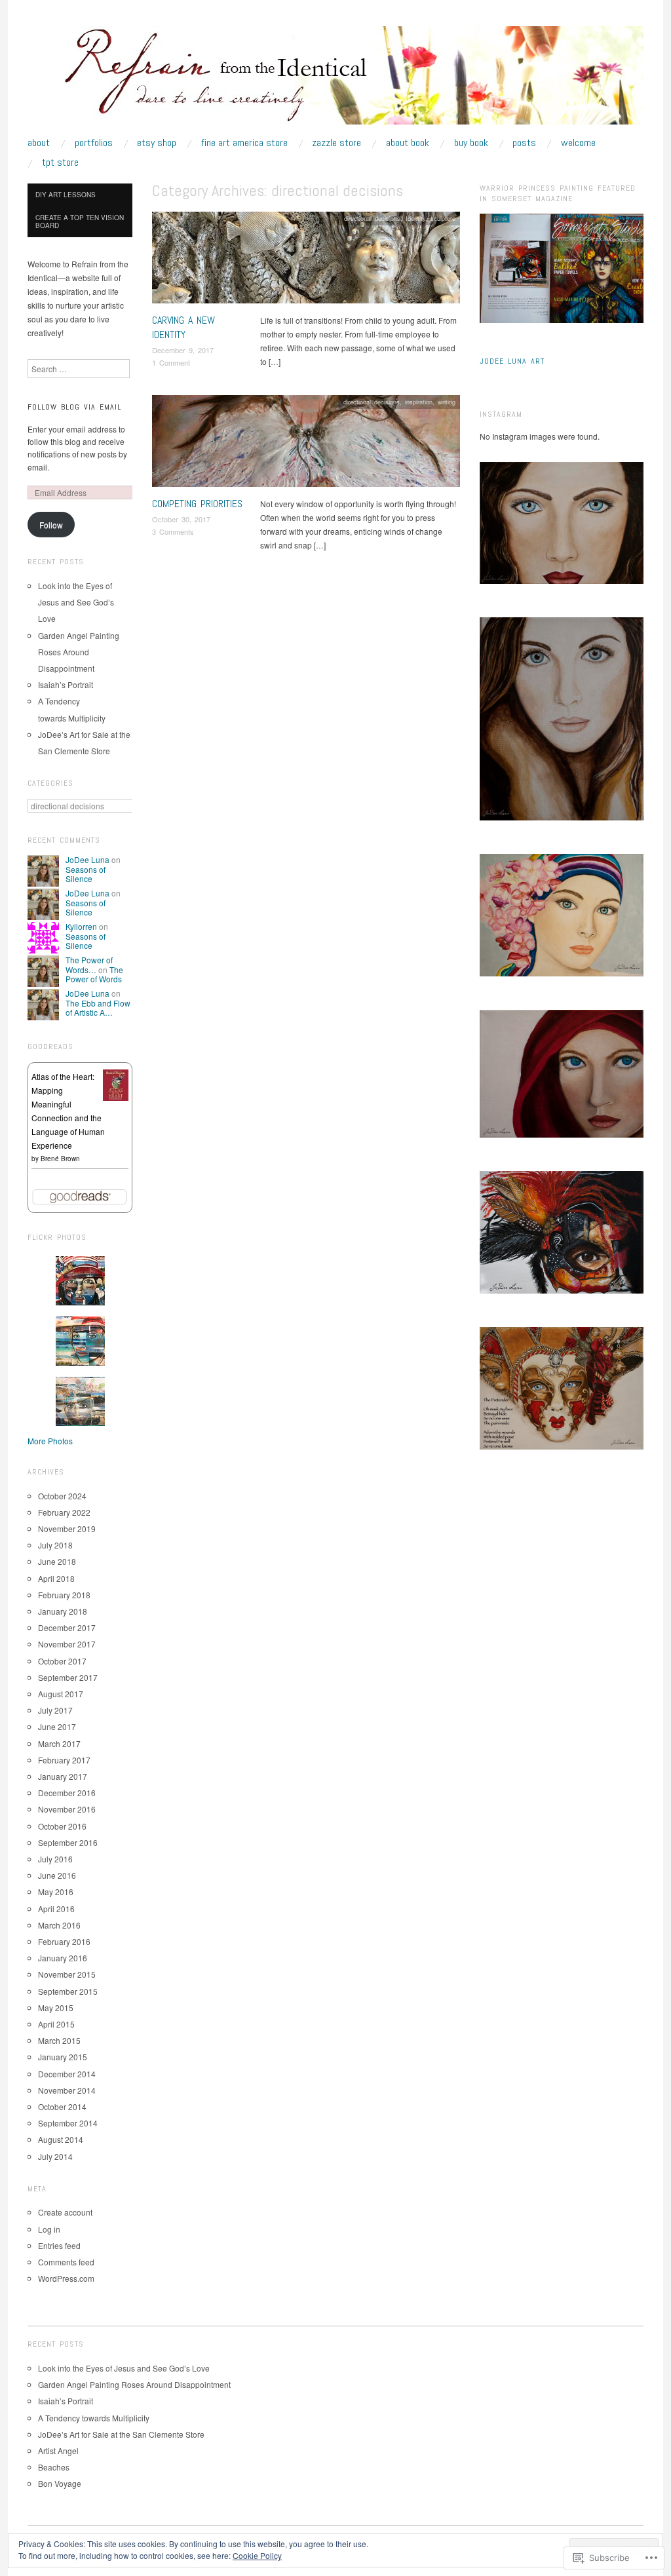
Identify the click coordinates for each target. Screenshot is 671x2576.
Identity (415, 218)
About (39, 143)
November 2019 (67, 1528)
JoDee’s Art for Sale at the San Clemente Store (121, 2434)
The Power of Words (94, 974)
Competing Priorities (197, 504)
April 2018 (56, 1578)
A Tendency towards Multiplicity (94, 2418)
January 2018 (63, 1611)
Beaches (54, 2467)
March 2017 (59, 1743)
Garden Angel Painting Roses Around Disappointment (79, 652)
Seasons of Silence (86, 874)
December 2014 (67, 2074)
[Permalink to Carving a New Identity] (306, 261)
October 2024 (62, 1496)
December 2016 (67, 1793)
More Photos (50, 1441)
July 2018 (55, 1545)
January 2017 (63, 1776)
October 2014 (62, 2106)
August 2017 (61, 1694)
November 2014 (67, 2090)
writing (447, 402)
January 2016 (63, 1958)
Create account (65, 2212)
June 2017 (57, 1726)
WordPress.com (66, 2278)
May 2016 (56, 1892)
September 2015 (68, 1991)
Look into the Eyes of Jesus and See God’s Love (76, 602)
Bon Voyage (60, 2483)
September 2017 (68, 1677)
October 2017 (62, 1661)
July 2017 (55, 1710)
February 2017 (64, 1760)
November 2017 (67, 1644)
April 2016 (56, 1909)
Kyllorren (81, 926)
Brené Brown (60, 1159)
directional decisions (372, 218)
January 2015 (63, 2057)
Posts (524, 143)
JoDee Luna (87, 859)
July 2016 (55, 1859)
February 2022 (64, 1512)
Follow (51, 525)
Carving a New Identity (183, 327)
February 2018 (64, 1595)
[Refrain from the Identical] (335, 80)
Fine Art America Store (244, 143)
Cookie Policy (257, 2555)
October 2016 (62, 1826)
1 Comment (171, 362)
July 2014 (55, 2156)
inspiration (419, 402)
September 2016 (68, 1842)
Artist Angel (58, 2451)
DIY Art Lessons (66, 195)
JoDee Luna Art (512, 361)
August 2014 (61, 2139)
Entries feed (59, 2245)
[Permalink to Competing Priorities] (306, 445)
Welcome (578, 143)
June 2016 (57, 1875)
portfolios (94, 143)
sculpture (443, 218)
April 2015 (56, 2024)
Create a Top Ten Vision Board (80, 221)
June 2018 (57, 1561)
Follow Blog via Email (74, 407)
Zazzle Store (336, 143)
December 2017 (67, 1627)
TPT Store (60, 163)
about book (408, 143)
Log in (49, 2229)
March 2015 (59, 2040)
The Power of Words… (89, 964)
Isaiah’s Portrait (66, 684)
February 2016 (64, 1941)
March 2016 (59, 1925)
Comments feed (66, 2262)
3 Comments (173, 531)
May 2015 (56, 2008)
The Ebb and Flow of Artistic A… (98, 1008)
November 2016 (67, 1809)
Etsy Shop (157, 143)
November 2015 (67, 1974)
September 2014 (68, 2123)
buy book (471, 143)
